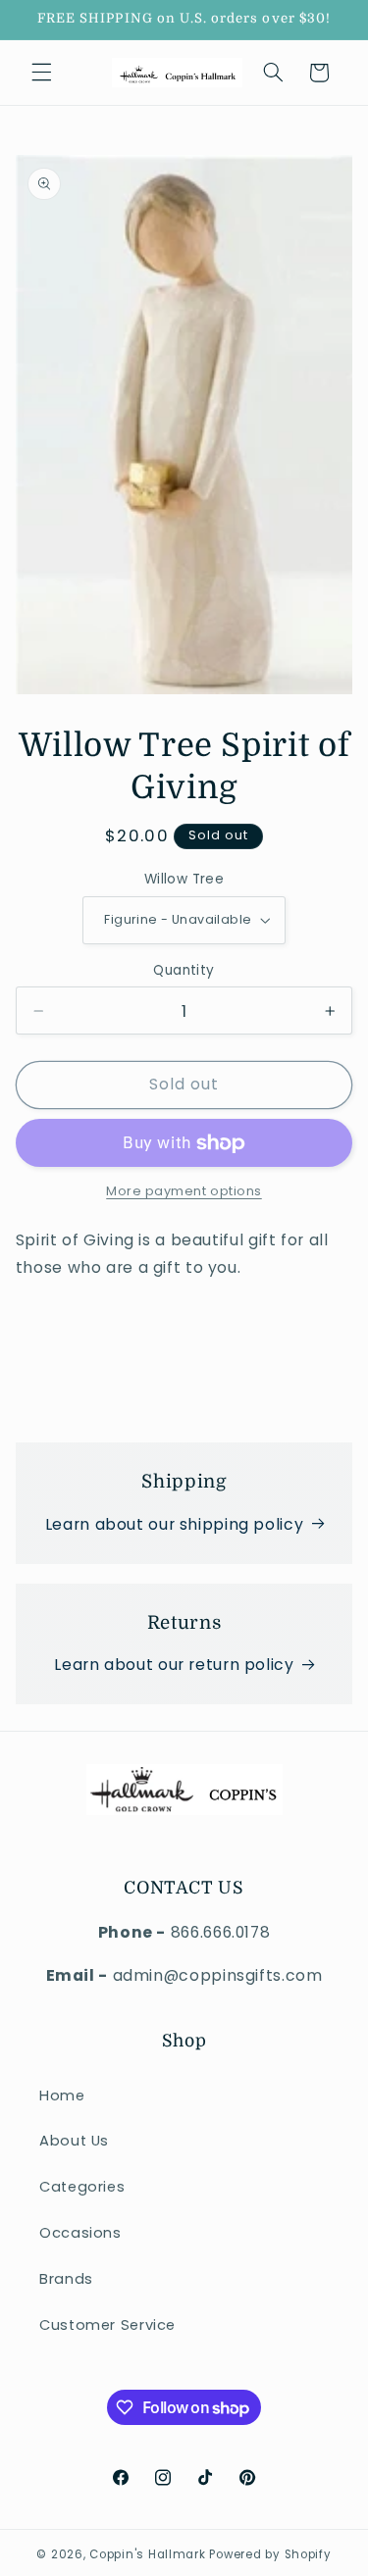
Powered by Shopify (270, 2554)
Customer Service (107, 2325)
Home (62, 2096)
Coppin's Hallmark (148, 2554)
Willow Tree (184, 879)
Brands (66, 2279)
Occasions (80, 2233)
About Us (74, 2141)
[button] (41, 73)
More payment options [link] (184, 1191)
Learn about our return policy (174, 1665)
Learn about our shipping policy (175, 1524)
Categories (82, 2187)
